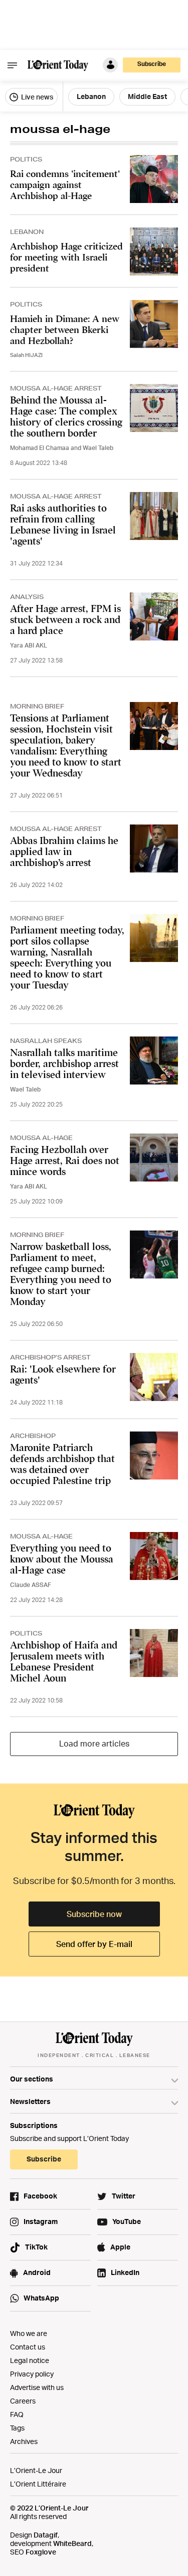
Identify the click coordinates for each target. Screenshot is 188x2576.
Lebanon (91, 96)
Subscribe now (94, 1914)
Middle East (147, 96)
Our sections (32, 2079)
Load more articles (94, 1743)
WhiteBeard (72, 2543)
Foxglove (41, 2552)
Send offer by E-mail (94, 1944)
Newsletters (30, 2101)
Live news (36, 97)
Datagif (46, 2535)
